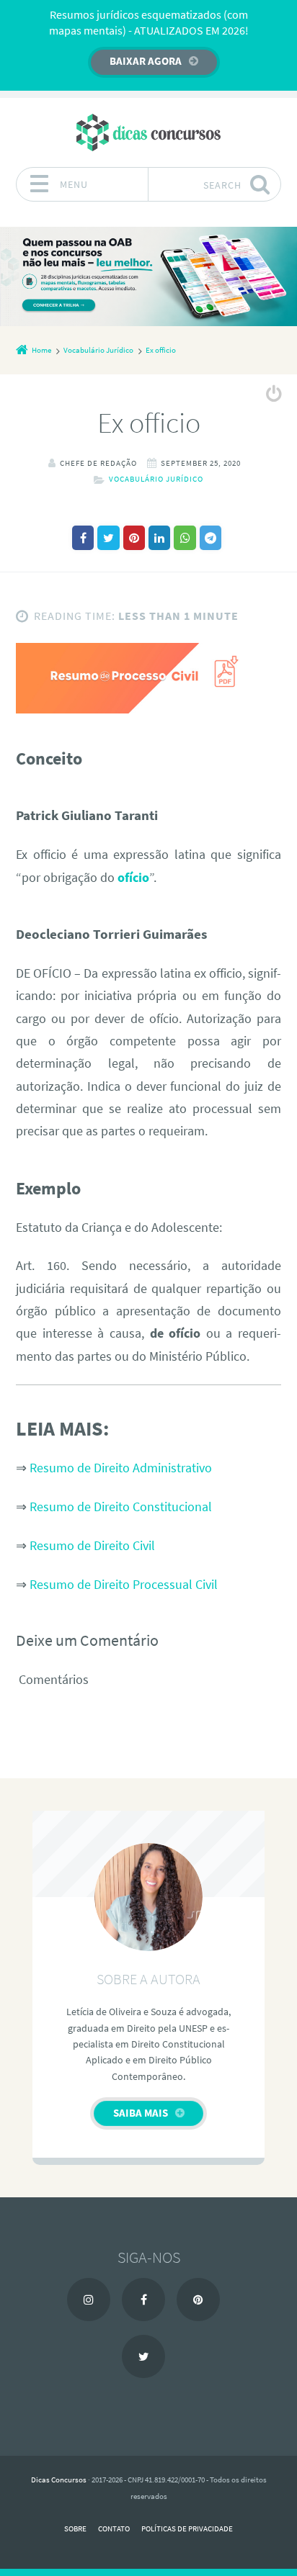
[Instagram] (89, 2300)
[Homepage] (148, 132)
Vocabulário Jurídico (156, 479)
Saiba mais (141, 2113)
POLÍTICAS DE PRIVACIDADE (187, 2528)
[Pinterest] (198, 2300)
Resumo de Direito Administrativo (121, 1468)
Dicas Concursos (59, 2480)
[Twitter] (143, 2356)
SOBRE (75, 2528)
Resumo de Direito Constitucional (121, 1507)
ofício (133, 878)
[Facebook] (143, 2300)
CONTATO (114, 2528)
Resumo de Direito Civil (92, 1546)
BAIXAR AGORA (146, 61)
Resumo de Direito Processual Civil (124, 1585)
